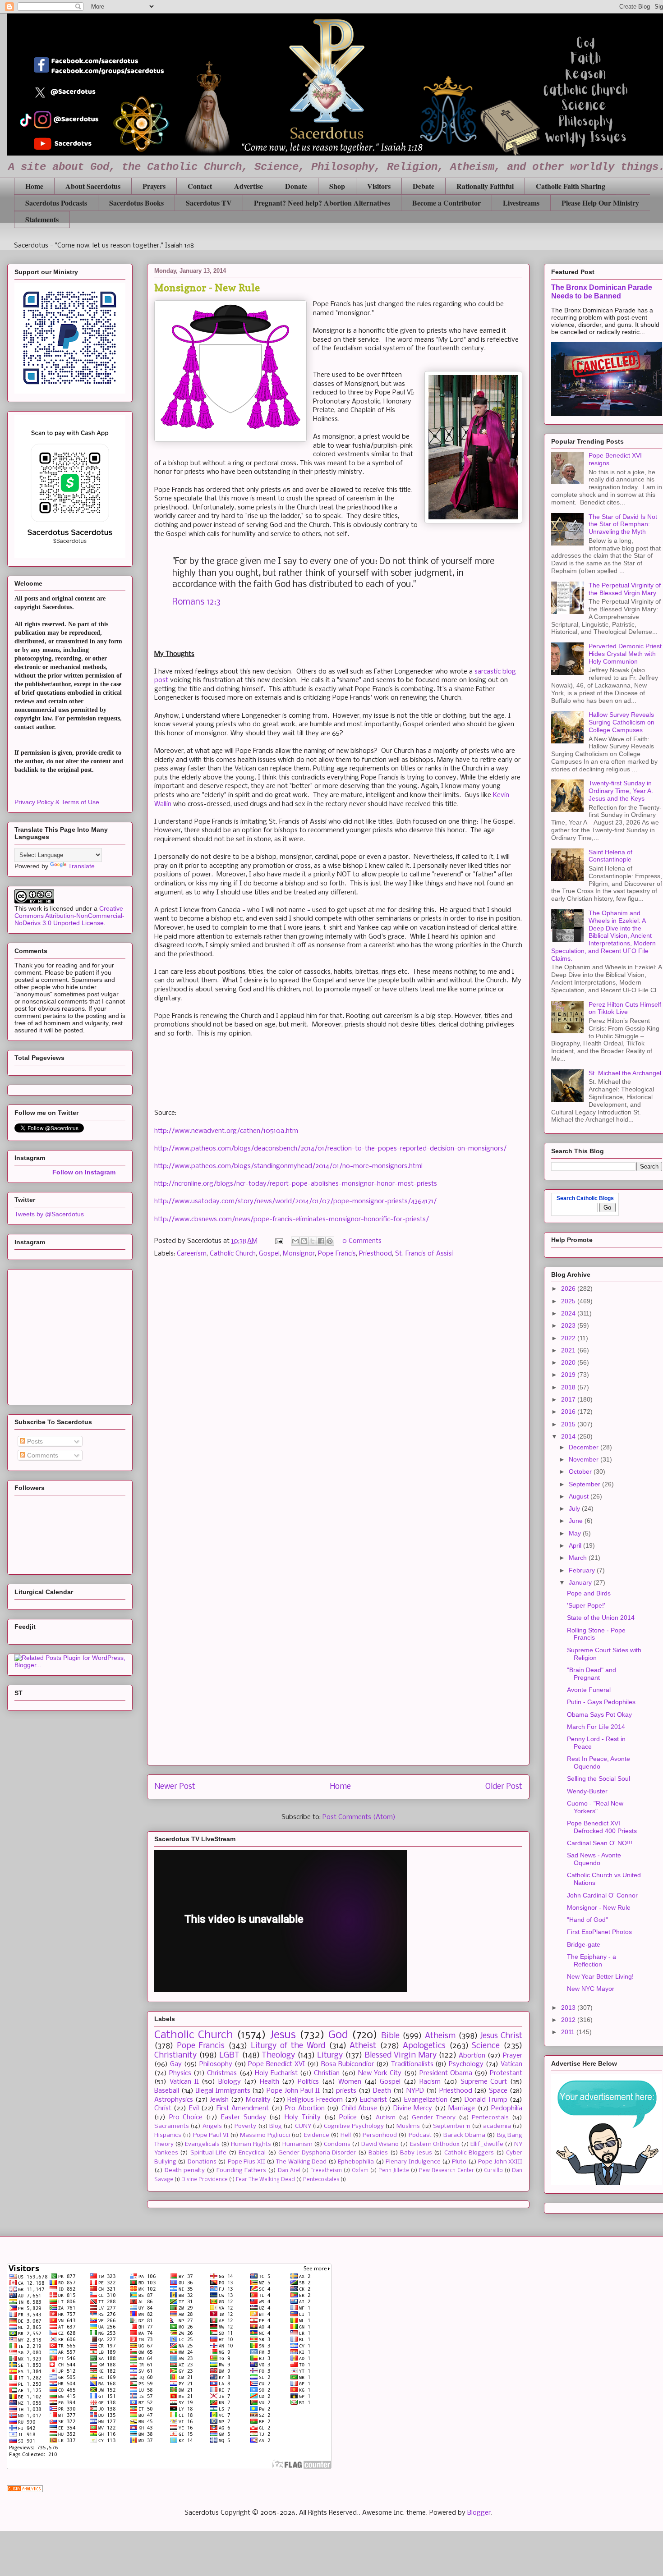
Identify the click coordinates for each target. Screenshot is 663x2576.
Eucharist (373, 2100)
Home (34, 186)
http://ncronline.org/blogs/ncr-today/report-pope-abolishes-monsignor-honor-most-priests (296, 1184)
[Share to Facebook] (321, 1241)
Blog (276, 2126)
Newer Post (175, 1787)
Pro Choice (186, 2118)
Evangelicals (202, 2144)
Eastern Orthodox (435, 2144)
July (575, 1508)
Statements (42, 219)
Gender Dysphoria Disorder (317, 2153)
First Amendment (243, 2108)
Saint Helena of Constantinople (610, 856)
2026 (569, 1288)
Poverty (245, 2126)
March (579, 1558)
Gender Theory (434, 2118)
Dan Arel (289, 2171)
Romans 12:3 (196, 602)
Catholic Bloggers (469, 2153)
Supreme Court (484, 2082)
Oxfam (360, 2171)
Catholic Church (233, 1254)
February (583, 1570)
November (585, 1459)
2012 (569, 2020)
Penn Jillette (394, 2171)
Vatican (511, 2064)
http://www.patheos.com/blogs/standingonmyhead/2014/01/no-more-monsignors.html (288, 1166)
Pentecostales (321, 2180)
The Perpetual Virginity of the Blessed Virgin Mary (625, 589)
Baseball (167, 2091)
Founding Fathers (241, 2170)
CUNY (303, 2126)
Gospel (269, 1254)
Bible (390, 2036)
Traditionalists (412, 2064)
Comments (42, 1455)
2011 (569, 2032)
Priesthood (375, 1254)
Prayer (513, 2056)
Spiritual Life (208, 2153)
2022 (569, 1338)
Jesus (283, 2035)
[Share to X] (313, 1241)
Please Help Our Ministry (600, 203)
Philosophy (216, 2064)
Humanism (297, 2144)
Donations (202, 2162)
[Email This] (295, 1241)
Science (486, 2046)
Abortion (472, 2056)
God (338, 2035)
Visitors (379, 186)
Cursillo (493, 2171)
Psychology (466, 2064)
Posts (34, 1441)
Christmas (222, 2073)
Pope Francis (337, 1254)
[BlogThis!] (304, 1241)
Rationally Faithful (485, 186)
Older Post (504, 1787)
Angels (212, 2126)
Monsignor (299, 1254)
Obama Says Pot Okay (599, 1714)
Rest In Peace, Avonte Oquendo (599, 1762)
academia (497, 2126)
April (576, 1545)
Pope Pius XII (246, 2162)
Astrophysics (174, 2100)
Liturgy (330, 2056)
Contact (200, 186)
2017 (569, 1399)
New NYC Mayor (591, 1989)
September (585, 1484)
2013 (569, 2008)
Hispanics (168, 2135)
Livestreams (521, 203)
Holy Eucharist (276, 2073)
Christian (327, 2073)
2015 (569, 1424)
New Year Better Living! (600, 1976)
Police (348, 2118)
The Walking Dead (301, 2162)
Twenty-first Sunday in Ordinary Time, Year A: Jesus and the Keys (621, 791)
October (581, 1471)
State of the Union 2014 (601, 1618)
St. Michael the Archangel (625, 1073)
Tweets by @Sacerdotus (49, 1214)
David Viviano (380, 2144)
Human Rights (251, 2144)
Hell (346, 2135)
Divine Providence (205, 2180)
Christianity (175, 2056)
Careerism (192, 1254)
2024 (569, 1313)
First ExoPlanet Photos (599, 1932)
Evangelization (426, 2100)
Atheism (440, 2036)
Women (350, 2082)
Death (382, 2091)
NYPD (415, 2091)
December (585, 1447)
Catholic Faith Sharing (571, 186)
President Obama (446, 2073)
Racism (430, 2082)
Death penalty (185, 2170)
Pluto (459, 2162)
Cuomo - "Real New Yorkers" (595, 1807)
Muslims (408, 2126)
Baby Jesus (416, 2153)
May (576, 1533)
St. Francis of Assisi (424, 1254)
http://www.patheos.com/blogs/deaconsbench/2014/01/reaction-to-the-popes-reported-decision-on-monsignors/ (330, 1149)
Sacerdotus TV (209, 203)
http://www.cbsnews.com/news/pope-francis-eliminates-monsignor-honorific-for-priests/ (292, 1219)
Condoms (337, 2144)
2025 (569, 1301)
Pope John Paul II (293, 2091)
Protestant (506, 2073)
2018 (569, 1387)
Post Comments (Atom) (359, 1817)
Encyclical (252, 2153)
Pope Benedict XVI (276, 2064)
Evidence (317, 2135)
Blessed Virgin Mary (401, 2056)
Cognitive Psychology (354, 2126)
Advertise (249, 186)
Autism (386, 2118)
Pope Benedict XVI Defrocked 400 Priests (602, 1827)
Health (269, 2082)
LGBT (229, 2056)
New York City (380, 2073)
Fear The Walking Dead (265, 2180)
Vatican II (184, 2082)
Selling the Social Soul (599, 1778)
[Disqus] (338, 1393)
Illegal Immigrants (223, 2091)
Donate (296, 186)
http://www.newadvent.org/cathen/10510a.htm (226, 1131)
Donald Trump (486, 2100)
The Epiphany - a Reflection (592, 1960)
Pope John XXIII (500, 2162)
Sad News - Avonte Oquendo (594, 1859)
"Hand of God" (587, 1920)
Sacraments (172, 2126)
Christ (163, 2108)
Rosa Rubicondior (348, 2064)
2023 (569, 1325)
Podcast (420, 2135)
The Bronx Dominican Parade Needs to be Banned (602, 291)
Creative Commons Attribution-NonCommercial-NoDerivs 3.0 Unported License (69, 916)
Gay (176, 2064)
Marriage (462, 2108)
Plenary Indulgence (413, 2162)
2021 (569, 1350)
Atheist (363, 2046)
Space (498, 2091)
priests (346, 2091)
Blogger (479, 2513)
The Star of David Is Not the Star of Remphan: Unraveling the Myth (623, 524)
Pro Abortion (305, 2108)
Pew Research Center (447, 2171)
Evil (194, 2108)
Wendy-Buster (587, 1791)
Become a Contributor (447, 203)
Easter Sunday (244, 2118)
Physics (180, 2073)
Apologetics (424, 2046)
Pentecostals (490, 2118)
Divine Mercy (413, 2108)
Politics (308, 2082)
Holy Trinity (303, 2118)
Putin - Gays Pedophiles (601, 1702)
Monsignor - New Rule (599, 1907)
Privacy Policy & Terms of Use (57, 802)
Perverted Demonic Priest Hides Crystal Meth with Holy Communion (625, 654)
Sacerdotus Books (136, 203)
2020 (569, 1362)
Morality (258, 2100)
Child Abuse (359, 2108)
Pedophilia (507, 2108)
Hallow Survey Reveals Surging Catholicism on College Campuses (622, 722)
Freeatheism (326, 2171)
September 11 (451, 2126)
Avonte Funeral (589, 1690)
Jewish (219, 2100)
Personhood (380, 2135)
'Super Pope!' (586, 1605)
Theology (278, 2056)
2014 (569, 1436)
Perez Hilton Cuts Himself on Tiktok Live (625, 1008)
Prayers (154, 186)
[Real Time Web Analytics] (25, 2490)
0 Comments (362, 1241)
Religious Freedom (315, 2100)
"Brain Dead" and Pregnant (592, 1674)
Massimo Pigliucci (265, 2135)
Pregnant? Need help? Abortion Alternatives (322, 203)
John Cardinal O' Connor (602, 1895)
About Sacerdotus (93, 186)
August (580, 1496)
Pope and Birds (589, 1593)
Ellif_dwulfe (487, 2144)
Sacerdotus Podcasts (56, 203)
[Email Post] (279, 1241)
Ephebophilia (356, 2162)
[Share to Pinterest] (330, 1241)
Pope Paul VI (211, 2135)
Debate (424, 186)
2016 (569, 1412)
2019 (569, 1375)
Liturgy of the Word (288, 2046)
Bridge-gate (584, 1944)
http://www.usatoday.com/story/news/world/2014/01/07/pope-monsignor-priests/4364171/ (295, 1201)
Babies (378, 2153)
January (581, 1582)
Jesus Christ (501, 2036)
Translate (81, 866)
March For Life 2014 (596, 1727)
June (577, 1521)
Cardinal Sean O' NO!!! (600, 1843)
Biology (230, 2082)
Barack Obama (464, 2135)
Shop (337, 186)
